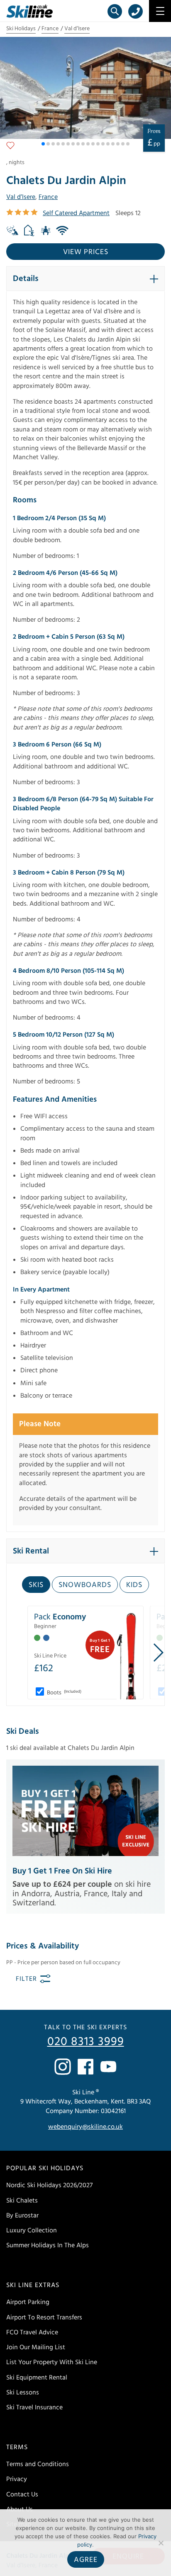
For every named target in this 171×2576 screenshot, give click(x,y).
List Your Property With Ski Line (52, 2362)
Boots (64, 1693)
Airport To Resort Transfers (44, 2317)
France (50, 29)
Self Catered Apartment (76, 213)
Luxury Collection (32, 2230)
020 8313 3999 (86, 2042)
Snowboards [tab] (85, 1585)
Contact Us (22, 2494)
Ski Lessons (23, 2392)
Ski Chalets (22, 2200)
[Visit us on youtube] (108, 2067)
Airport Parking (28, 2302)
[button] (43, 144)
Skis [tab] (36, 1585)
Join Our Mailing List (36, 2347)
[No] (161, 2543)
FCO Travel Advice (32, 2332)
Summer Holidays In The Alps (48, 2245)
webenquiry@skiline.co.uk (85, 2127)
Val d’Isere (77, 29)
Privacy (17, 2479)
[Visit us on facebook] (85, 2067)
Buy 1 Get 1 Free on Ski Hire (62, 1871)
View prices (86, 252)
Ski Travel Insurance (34, 2407)
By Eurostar (22, 2215)
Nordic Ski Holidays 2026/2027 (49, 2185)
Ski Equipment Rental (37, 2377)
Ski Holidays (21, 29)
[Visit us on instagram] (63, 2067)
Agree (86, 2560)
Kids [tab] (134, 1585)
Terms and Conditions (38, 2464)
